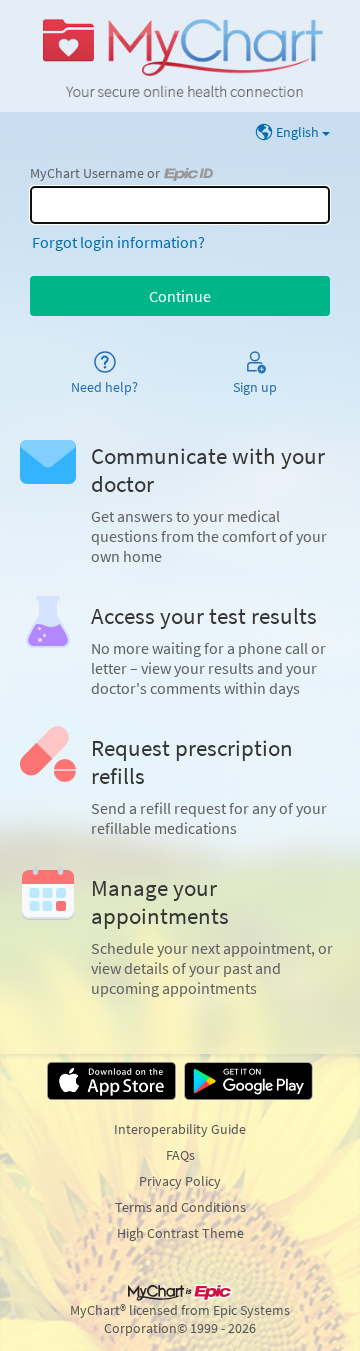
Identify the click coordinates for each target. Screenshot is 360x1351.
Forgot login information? (118, 242)
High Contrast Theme (180, 1233)
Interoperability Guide (180, 1129)
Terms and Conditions (180, 1207)
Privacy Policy (180, 1181)
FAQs (180, 1155)
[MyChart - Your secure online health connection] (179, 56)
